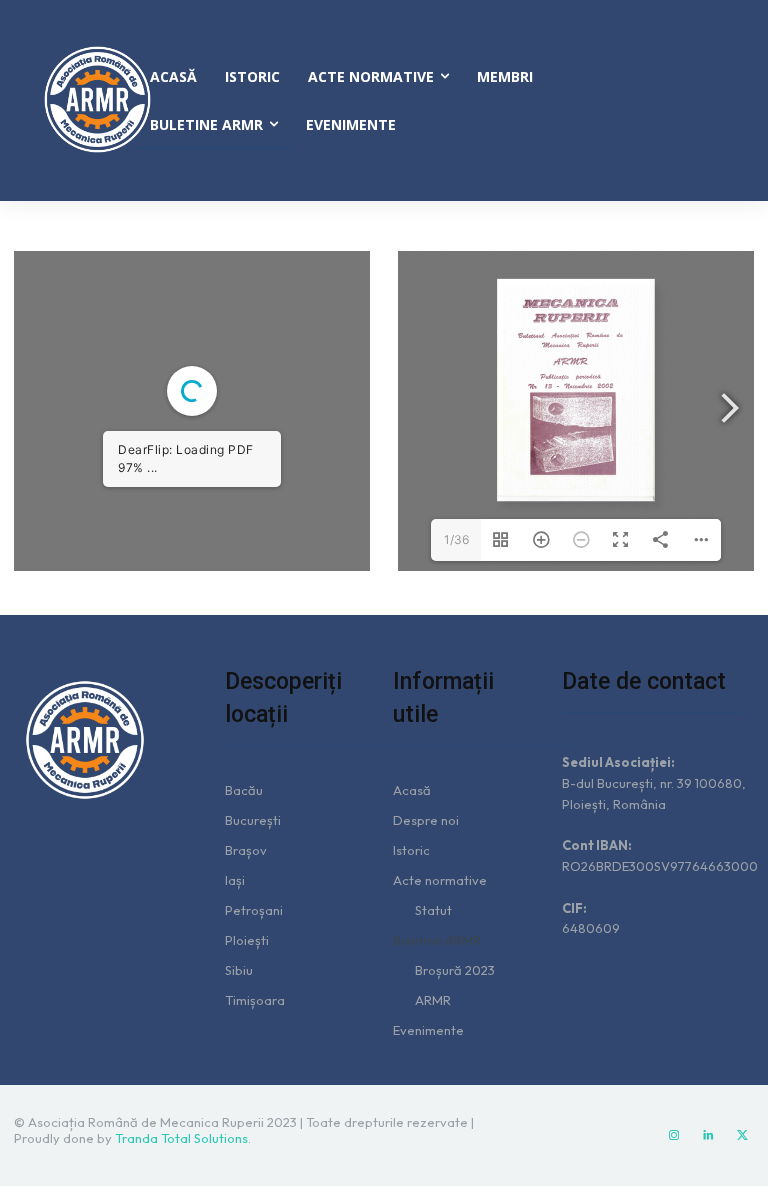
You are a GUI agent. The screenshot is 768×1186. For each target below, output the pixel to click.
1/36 (456, 539)
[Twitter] (742, 1136)
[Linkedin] (708, 1136)
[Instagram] (674, 1136)
